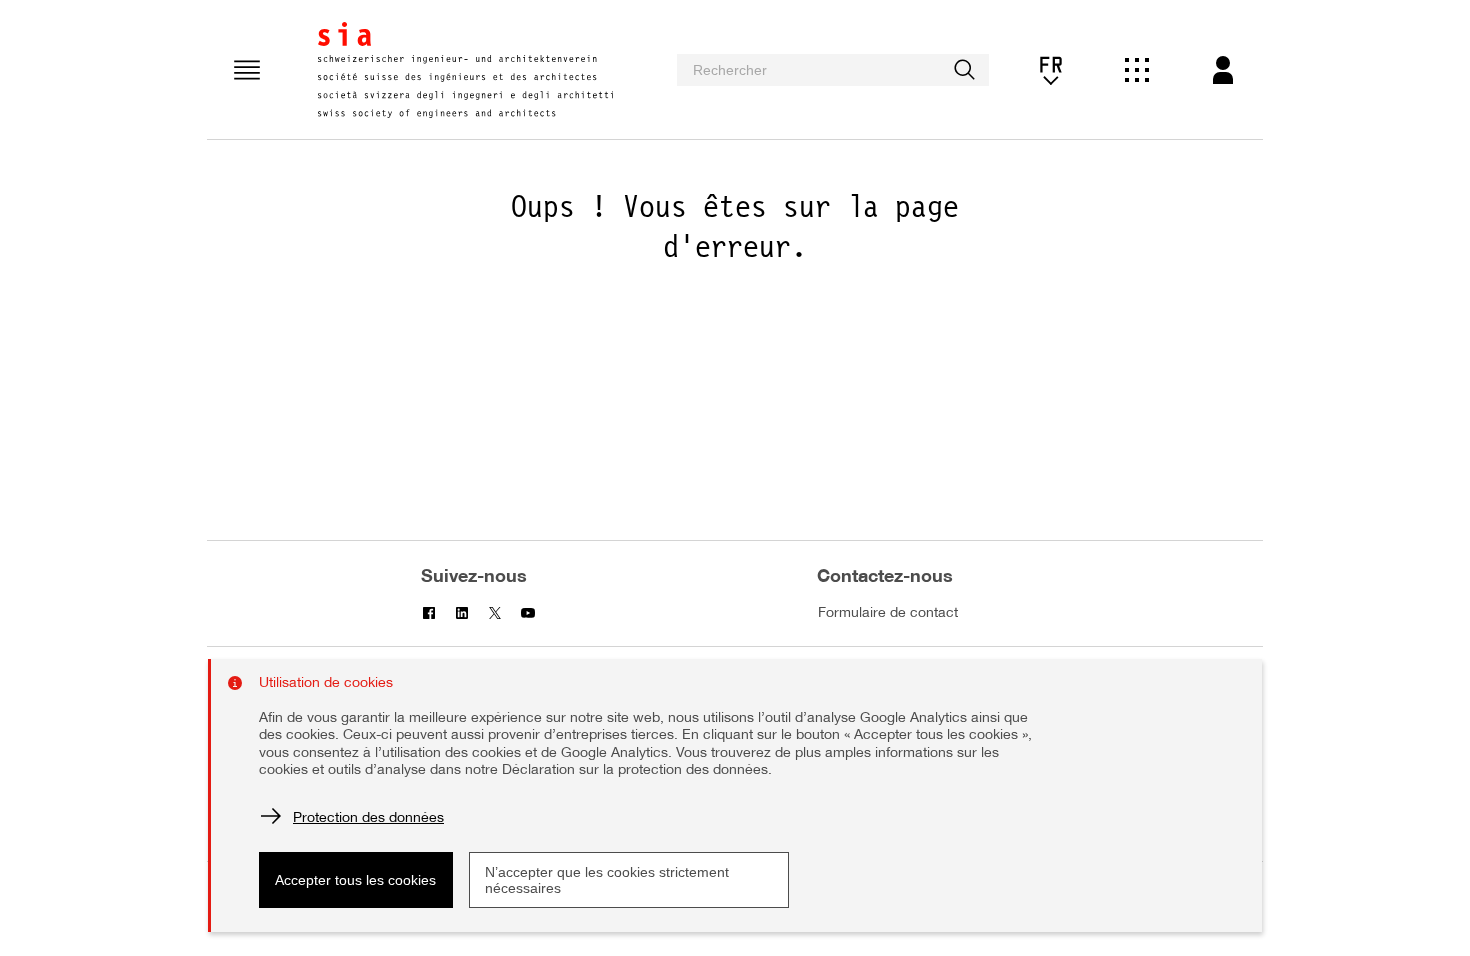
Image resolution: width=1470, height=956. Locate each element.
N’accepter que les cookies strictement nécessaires (607, 880)
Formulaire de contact (888, 613)
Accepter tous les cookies (355, 880)
